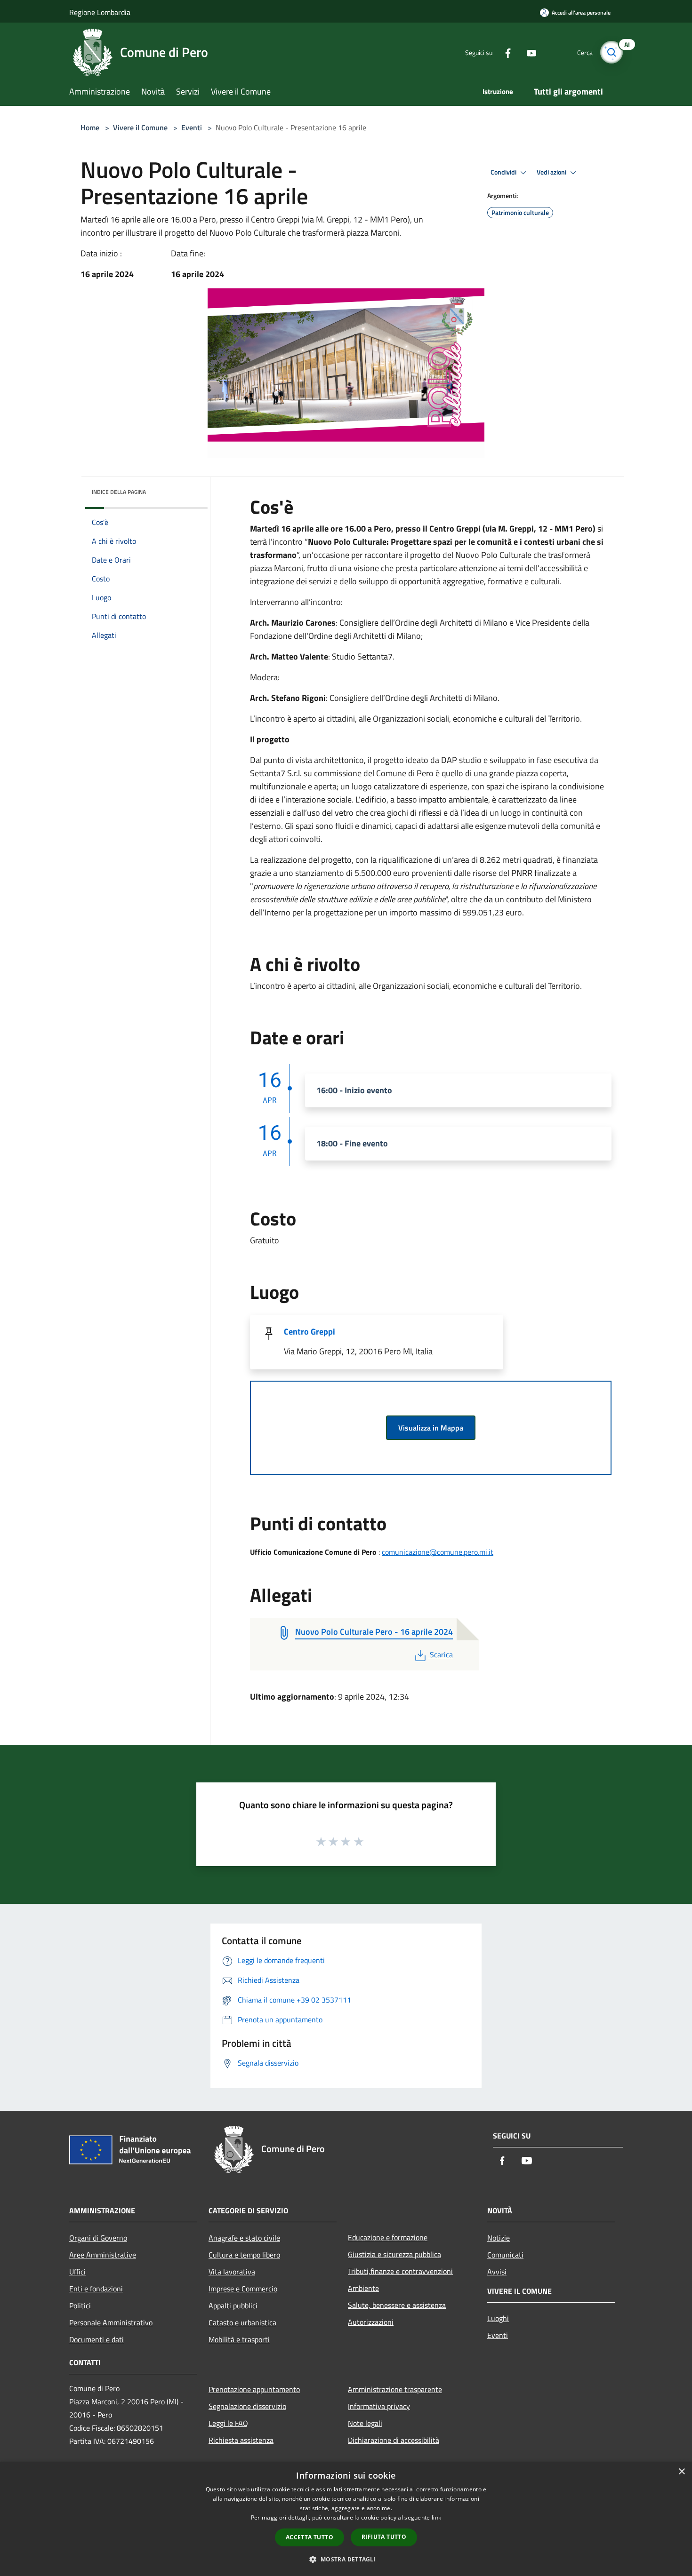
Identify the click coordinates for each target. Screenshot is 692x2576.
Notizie (499, 2238)
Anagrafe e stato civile (244, 2238)
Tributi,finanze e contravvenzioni (400, 2271)
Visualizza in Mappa (431, 1428)
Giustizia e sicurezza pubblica (394, 2254)
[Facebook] (504, 52)
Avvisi (497, 2272)
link (436, 2517)
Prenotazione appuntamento (254, 2389)
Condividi (504, 172)
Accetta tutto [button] (310, 2537)
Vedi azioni (552, 172)
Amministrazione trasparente (395, 2389)
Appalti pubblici (233, 2306)
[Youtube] (528, 52)
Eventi (192, 127)
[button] (346, 2559)
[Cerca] (612, 52)
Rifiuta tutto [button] (384, 2537)
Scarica (441, 1654)
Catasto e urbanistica (242, 2322)
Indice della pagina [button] (119, 492)
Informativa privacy (379, 2406)
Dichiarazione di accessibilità (394, 2440)
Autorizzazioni (371, 2322)
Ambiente (363, 2288)
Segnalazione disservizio (247, 2406)
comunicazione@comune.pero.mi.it (438, 1552)
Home (90, 127)
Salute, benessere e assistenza (397, 2305)
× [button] (681, 2472)
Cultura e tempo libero (244, 2255)
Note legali (365, 2423)
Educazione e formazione (388, 2237)
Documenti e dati (97, 2339)
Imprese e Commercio (243, 2289)
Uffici (77, 2272)
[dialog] (346, 2519)
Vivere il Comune (141, 127)
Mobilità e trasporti (239, 2339)
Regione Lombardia (100, 12)
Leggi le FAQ (228, 2423)
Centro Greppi (310, 1332)
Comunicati (505, 2255)
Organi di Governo (98, 2238)
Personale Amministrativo (111, 2322)
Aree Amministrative (103, 2255)
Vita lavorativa (232, 2272)
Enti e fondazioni (96, 2289)
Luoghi (498, 2318)
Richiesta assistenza (241, 2440)
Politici (80, 2306)
